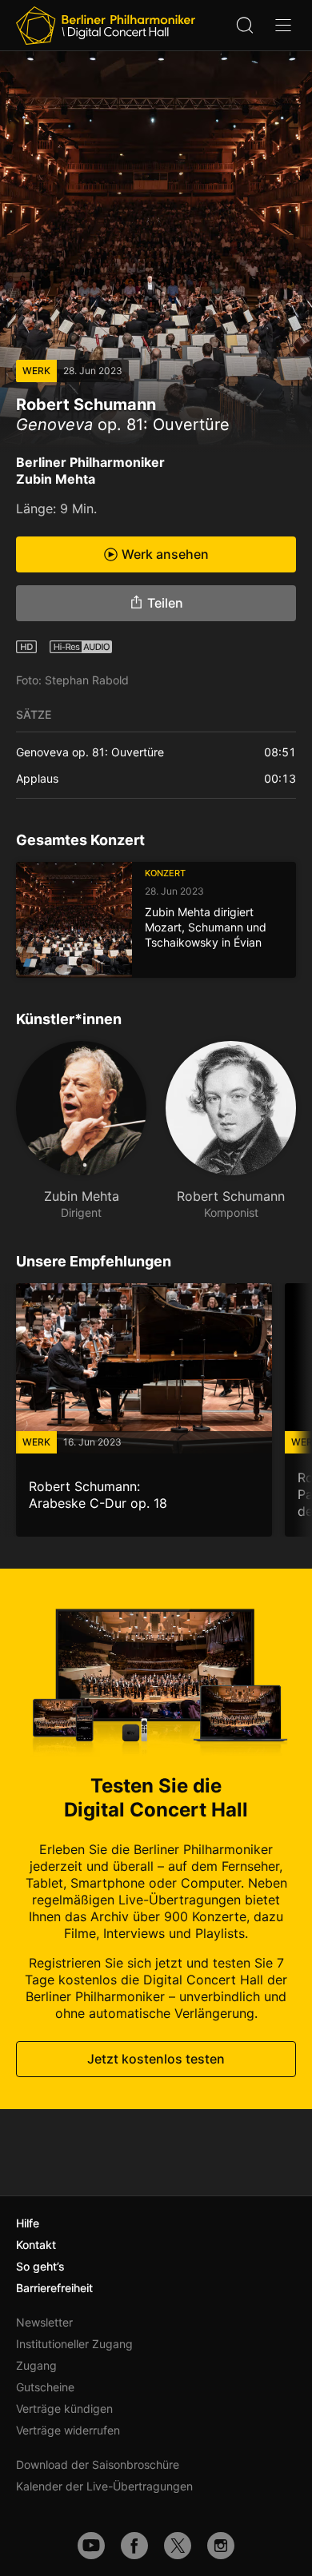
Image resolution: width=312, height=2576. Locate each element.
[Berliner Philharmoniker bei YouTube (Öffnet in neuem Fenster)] (91, 2546)
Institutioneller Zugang (74, 2344)
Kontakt (36, 2245)
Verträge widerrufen (68, 2430)
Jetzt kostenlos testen (156, 2059)
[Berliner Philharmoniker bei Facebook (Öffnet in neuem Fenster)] (134, 2546)
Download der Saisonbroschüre (98, 2464)
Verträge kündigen (64, 2409)
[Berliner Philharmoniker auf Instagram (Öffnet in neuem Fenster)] (221, 2546)
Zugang (36, 2365)
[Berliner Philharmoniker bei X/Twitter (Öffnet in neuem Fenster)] (178, 2546)
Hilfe (28, 2223)
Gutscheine (45, 2387)
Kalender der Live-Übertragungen (104, 2486)
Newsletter (44, 2322)
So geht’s (40, 2266)
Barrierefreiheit (54, 2288)
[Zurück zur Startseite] (106, 26)
